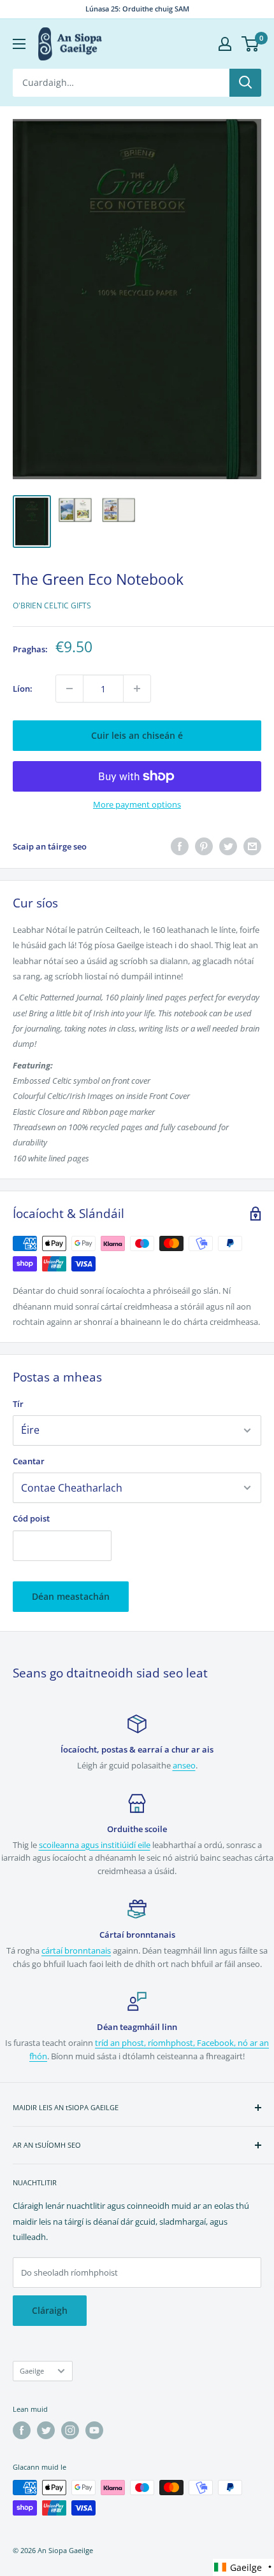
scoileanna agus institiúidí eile (95, 1845)
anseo (184, 1765)
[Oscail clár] (19, 44)
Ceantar (29, 1461)
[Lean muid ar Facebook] (22, 2430)
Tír (18, 1404)
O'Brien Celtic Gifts (52, 605)
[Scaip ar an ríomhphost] (252, 846)
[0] (251, 44)
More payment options (137, 804)
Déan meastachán (71, 1596)
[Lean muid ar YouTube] (94, 2430)
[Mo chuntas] (225, 44)
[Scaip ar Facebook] (180, 846)
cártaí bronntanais (76, 1950)
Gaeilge (32, 2371)
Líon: (23, 689)
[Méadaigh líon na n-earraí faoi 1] (137, 689)
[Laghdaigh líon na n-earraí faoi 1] (69, 689)
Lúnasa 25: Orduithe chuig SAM (137, 9)
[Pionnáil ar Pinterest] (204, 846)
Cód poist (31, 1518)
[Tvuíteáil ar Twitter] (228, 846)
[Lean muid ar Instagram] (70, 2430)
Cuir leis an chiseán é (137, 735)
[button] (243, 2567)
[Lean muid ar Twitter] (46, 2430)
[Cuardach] (245, 83)
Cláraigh (50, 2310)
